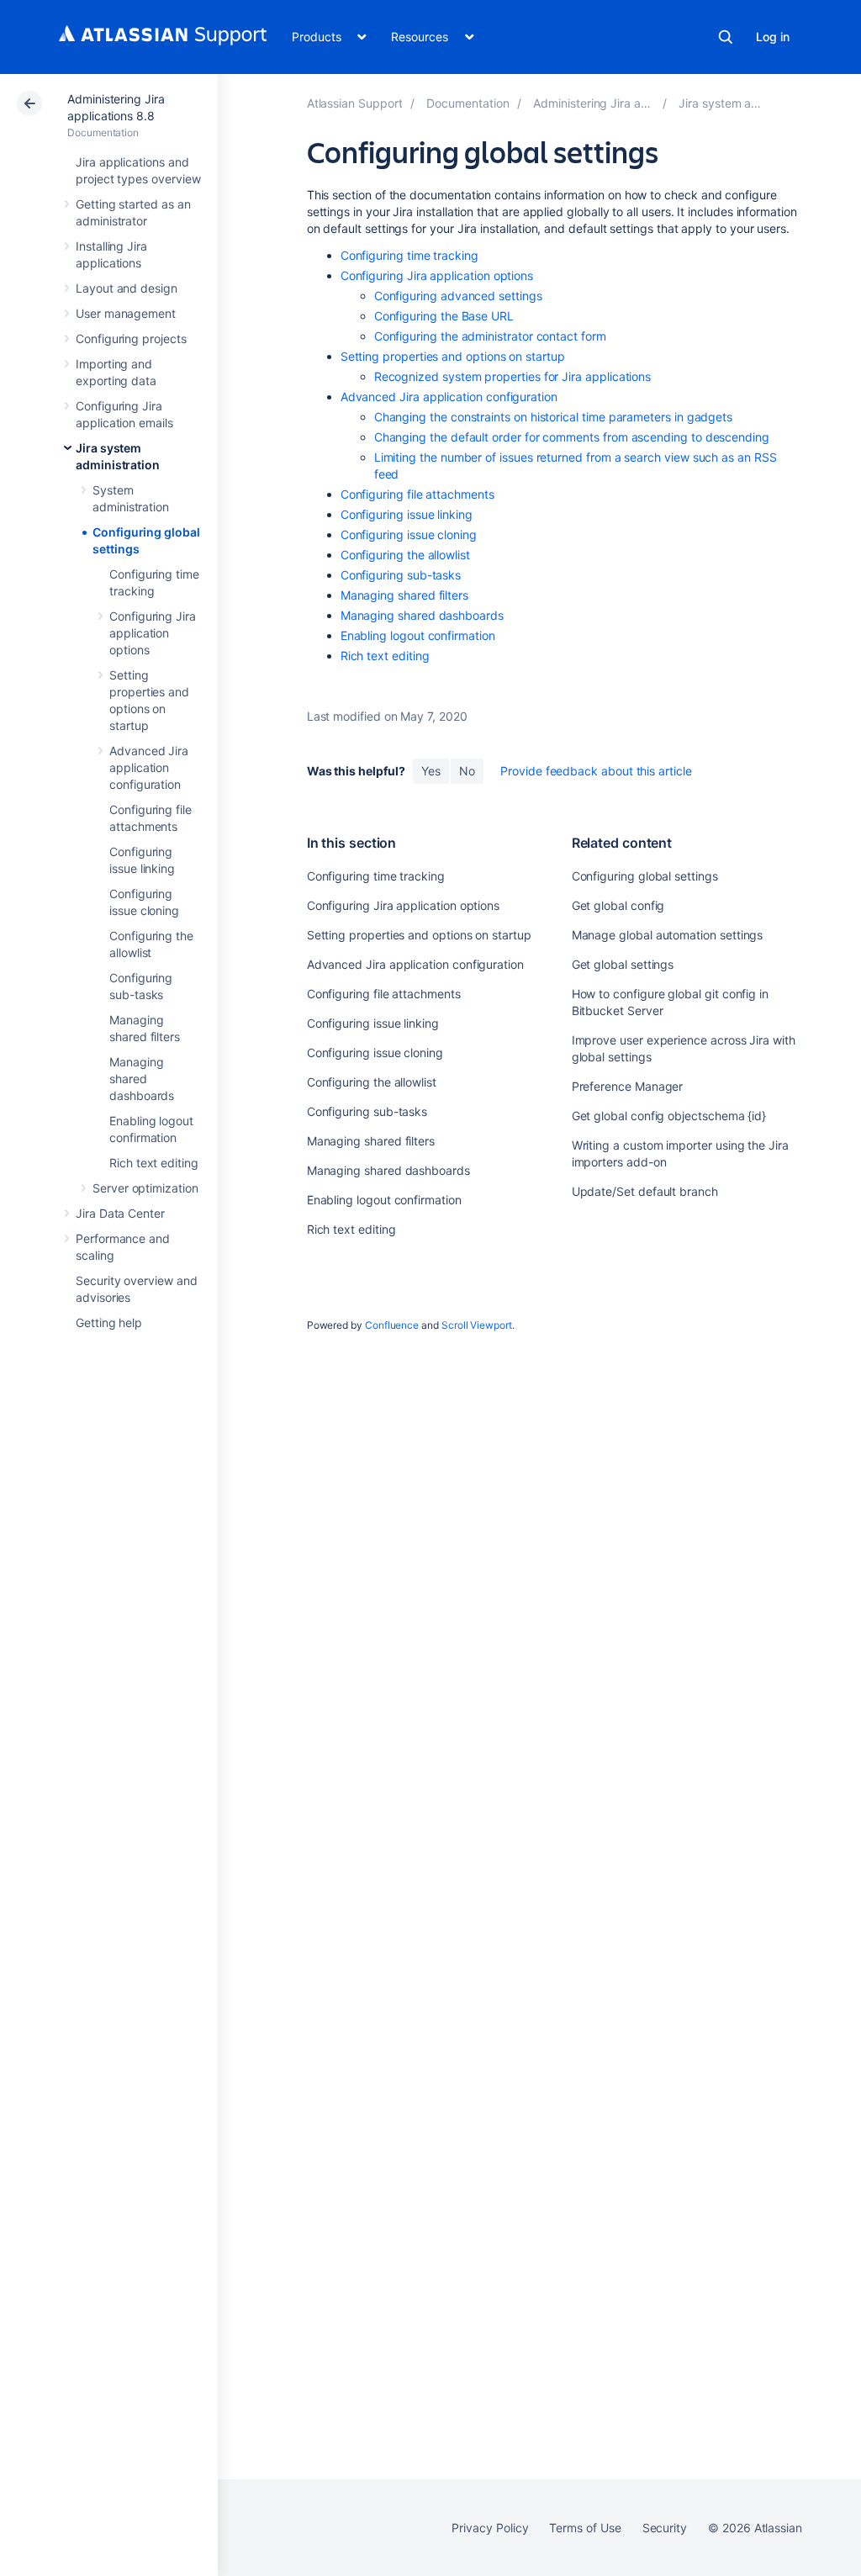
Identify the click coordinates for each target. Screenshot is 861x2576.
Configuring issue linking (407, 514)
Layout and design (127, 288)
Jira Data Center (120, 1213)
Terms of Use (585, 2528)
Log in (773, 37)
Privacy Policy (490, 2528)
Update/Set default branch (645, 1191)
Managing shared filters (404, 595)
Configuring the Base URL (444, 316)
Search (726, 37)
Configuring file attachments (417, 494)
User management (126, 313)
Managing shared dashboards (142, 1079)
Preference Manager (628, 1086)
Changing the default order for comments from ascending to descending (572, 437)
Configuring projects (131, 339)
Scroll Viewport (477, 1325)
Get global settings (623, 964)
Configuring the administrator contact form (490, 336)
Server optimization (145, 1188)
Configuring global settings (645, 876)
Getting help (109, 1322)
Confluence (392, 1325)
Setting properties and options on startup (453, 356)
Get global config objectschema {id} (669, 1116)
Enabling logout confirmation (418, 635)
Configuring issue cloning (409, 534)
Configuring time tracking (409, 255)
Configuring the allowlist (405, 555)
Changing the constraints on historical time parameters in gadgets (553, 417)
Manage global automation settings (668, 935)
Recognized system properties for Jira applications (513, 376)
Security (665, 2528)
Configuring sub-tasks (401, 575)
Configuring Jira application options (153, 633)
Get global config (618, 905)
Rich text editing (154, 1163)
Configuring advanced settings (458, 296)
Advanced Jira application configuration (149, 767)
